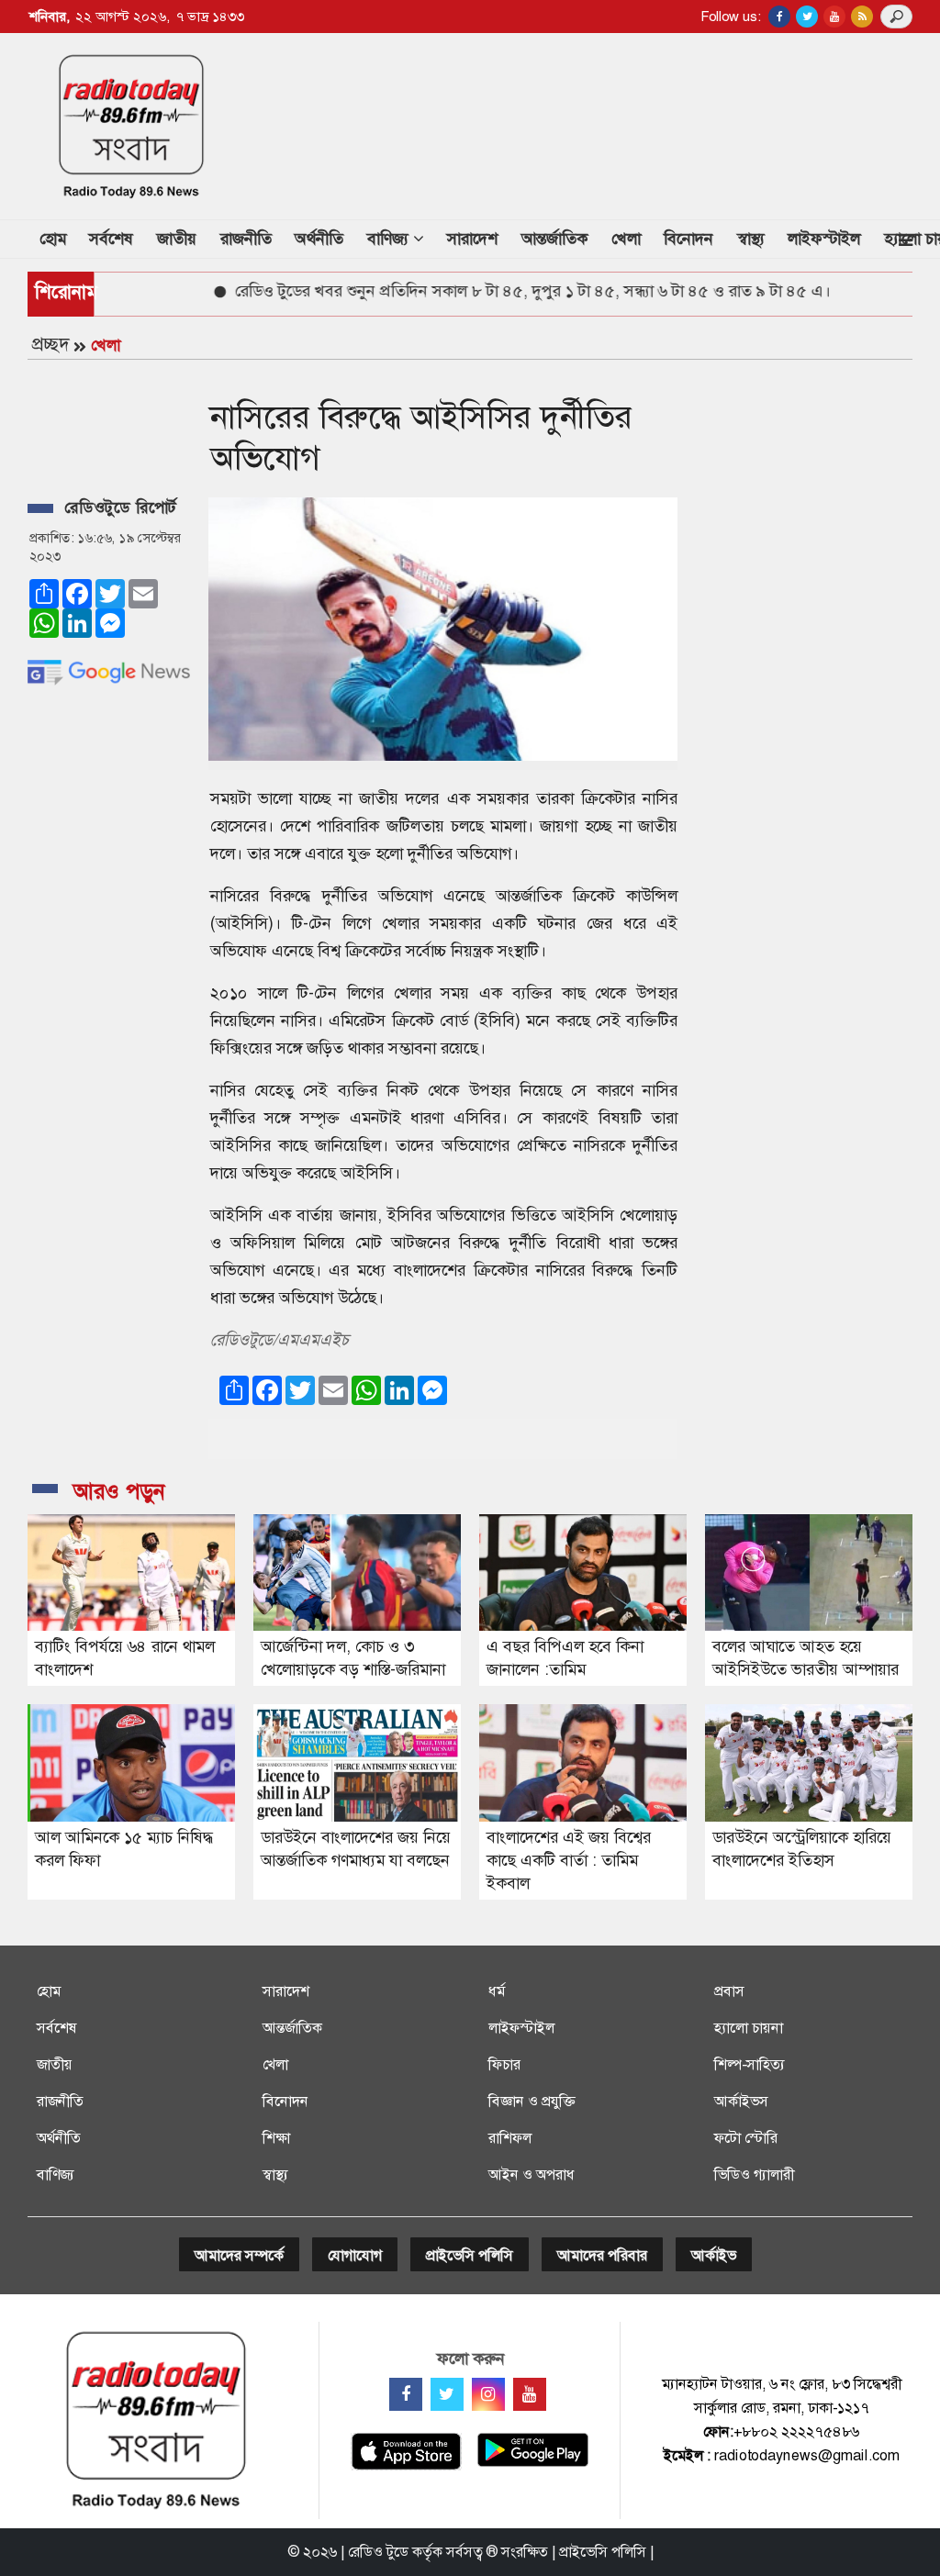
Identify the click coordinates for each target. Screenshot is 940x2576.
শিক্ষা (276, 2138)
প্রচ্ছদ (50, 344)
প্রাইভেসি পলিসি (470, 2255)
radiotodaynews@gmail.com (807, 2455)
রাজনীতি (246, 239)
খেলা (626, 239)
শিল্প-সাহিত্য (750, 2064)
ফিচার (504, 2064)
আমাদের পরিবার (602, 2255)
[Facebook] (406, 2394)
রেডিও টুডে (378, 2552)
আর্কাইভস (741, 2101)
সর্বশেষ (111, 239)
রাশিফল (510, 2138)
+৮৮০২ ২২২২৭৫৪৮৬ (796, 2431)
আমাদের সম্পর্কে (239, 2255)
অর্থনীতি (319, 239)
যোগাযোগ (355, 2255)
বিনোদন (688, 239)
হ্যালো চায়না (749, 2028)
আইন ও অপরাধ (532, 2175)
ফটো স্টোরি (746, 2138)
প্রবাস (729, 1991)
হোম (59, 238)
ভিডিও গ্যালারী (754, 2175)
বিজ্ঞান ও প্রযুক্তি (532, 2101)
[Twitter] (447, 2394)
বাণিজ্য (56, 2175)
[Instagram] (488, 2394)
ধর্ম (497, 1991)
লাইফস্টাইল (824, 239)
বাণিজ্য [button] (390, 239)
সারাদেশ (472, 239)
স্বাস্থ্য (751, 239)
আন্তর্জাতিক (554, 239)
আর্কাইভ (714, 2255)
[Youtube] (530, 2394)
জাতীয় (177, 239)
